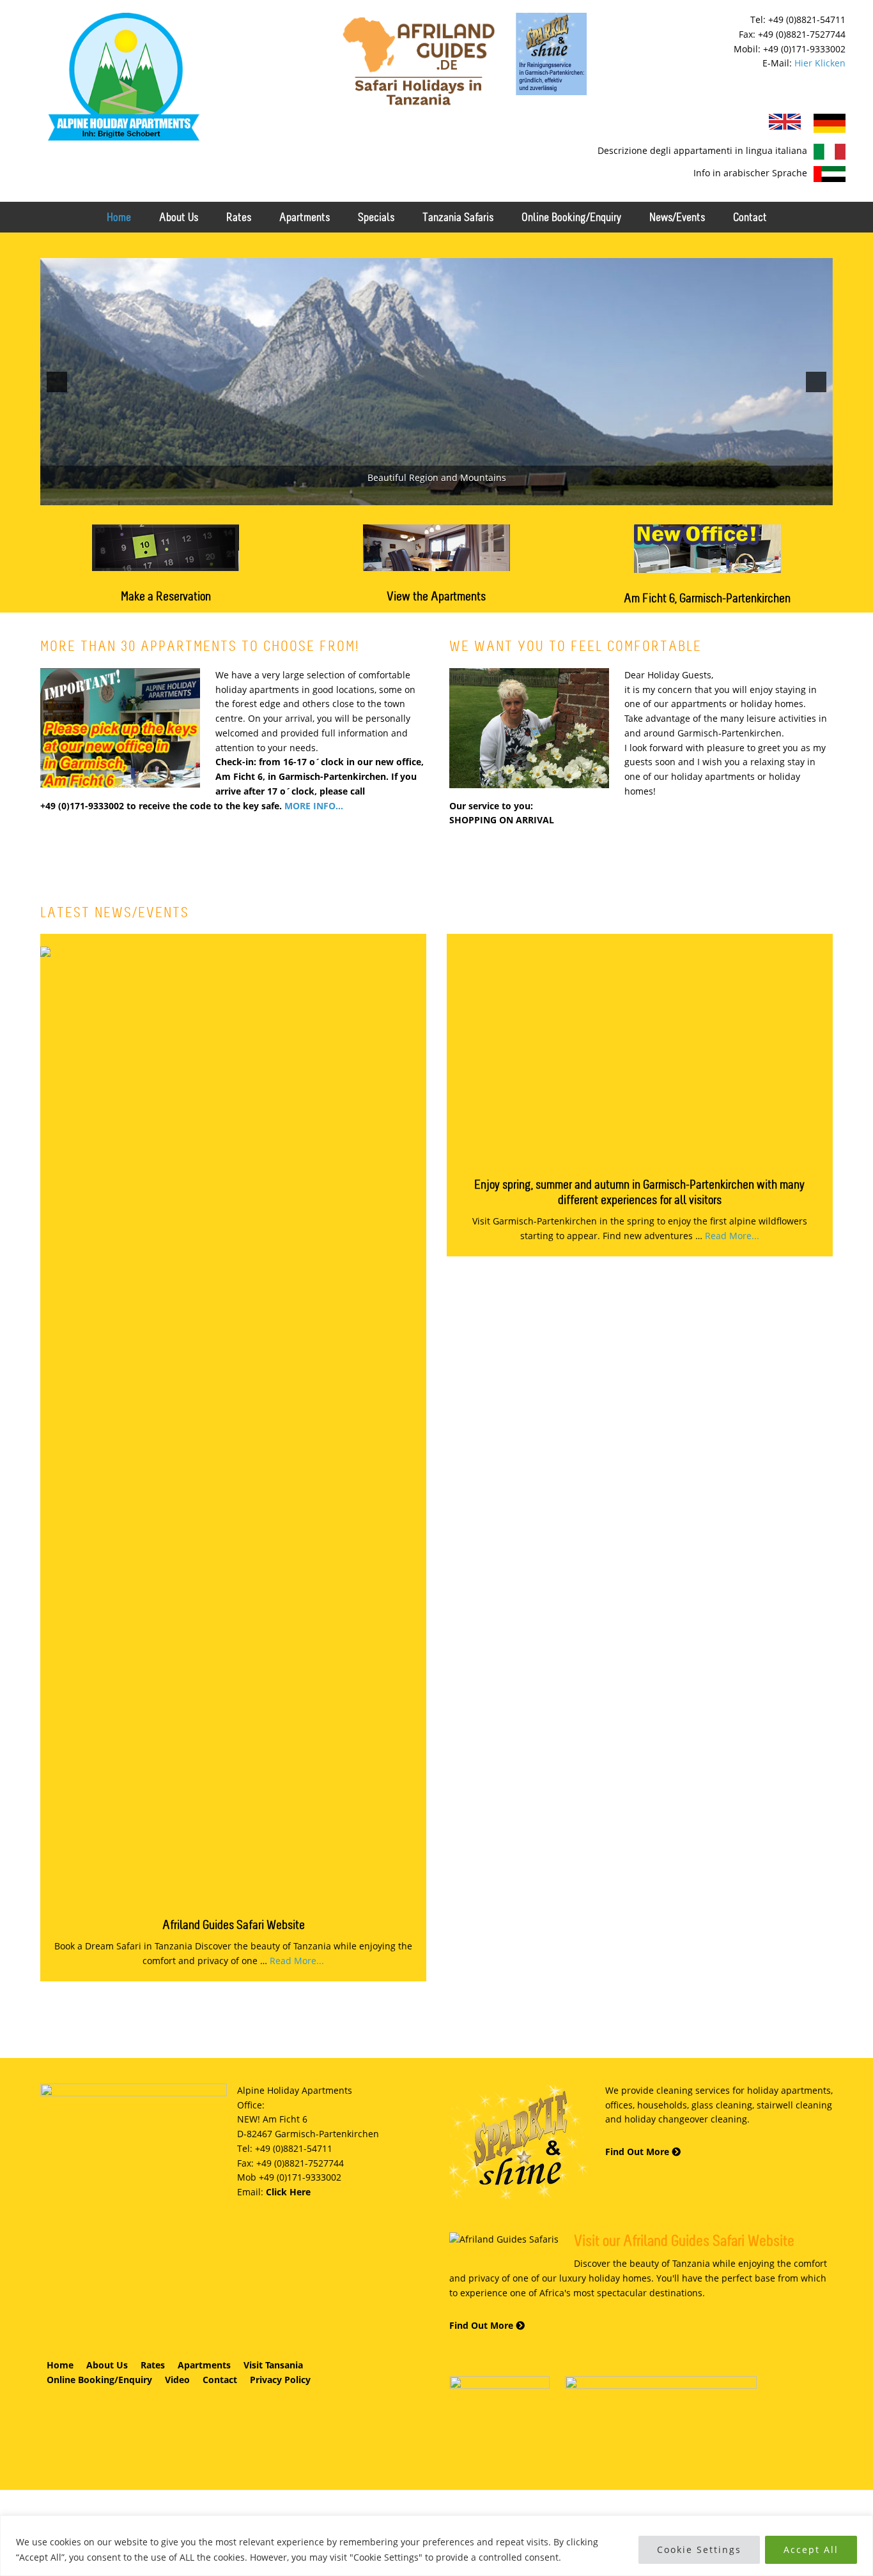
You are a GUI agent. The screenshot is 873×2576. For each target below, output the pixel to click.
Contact (220, 2380)
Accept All (811, 2549)
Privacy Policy (280, 2380)
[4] (457, 494)
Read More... (297, 1961)
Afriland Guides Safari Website (234, 1925)
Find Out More (638, 2152)
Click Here (288, 2192)
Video (177, 2380)
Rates (153, 2365)
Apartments (204, 2365)
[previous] (57, 382)
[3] (444, 494)
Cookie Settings (699, 2549)
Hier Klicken (820, 63)
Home (60, 2365)
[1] (417, 494)
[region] (436, 2546)
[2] (430, 494)
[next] (816, 382)
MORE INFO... (314, 806)
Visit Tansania (273, 2365)
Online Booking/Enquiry (99, 2380)
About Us (107, 2365)
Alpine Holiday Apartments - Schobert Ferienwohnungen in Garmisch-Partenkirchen (123, 77)
